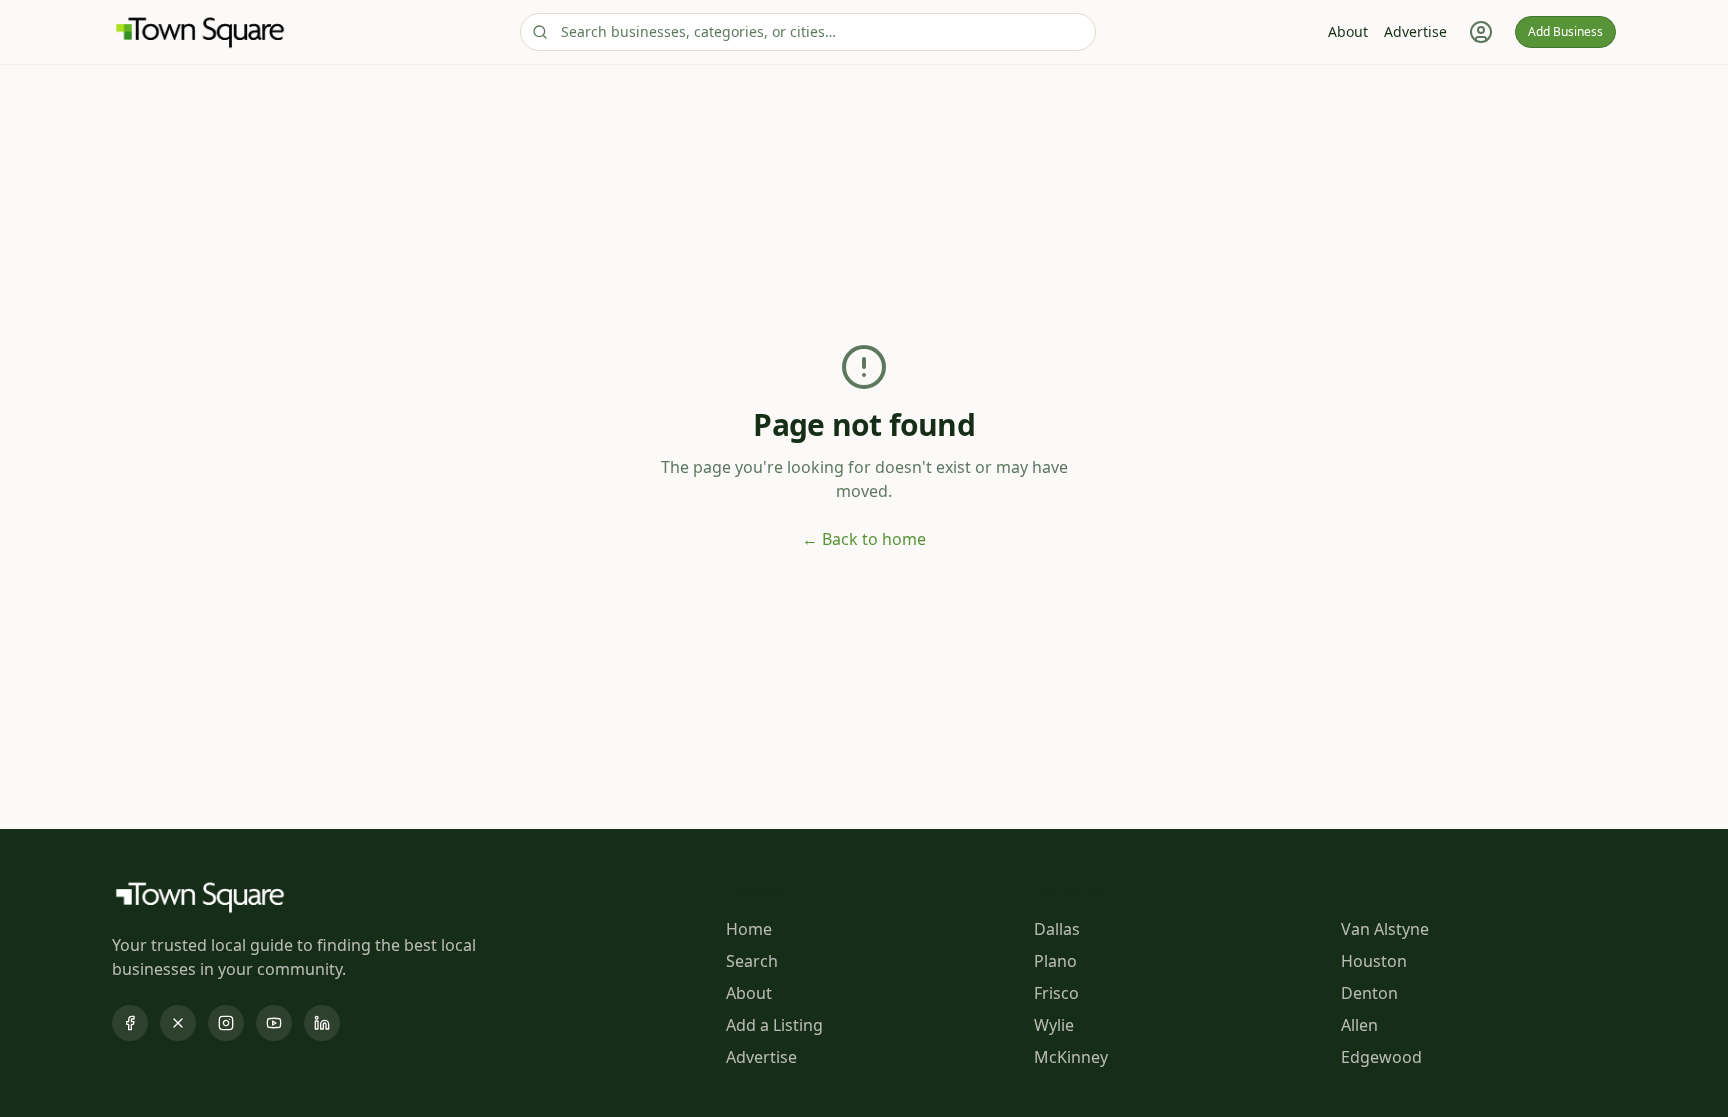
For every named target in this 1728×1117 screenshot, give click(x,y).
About (1348, 31)
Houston (1374, 961)
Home (749, 929)
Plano (1055, 961)
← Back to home (864, 539)
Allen (1359, 1025)
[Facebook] (130, 1023)
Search (752, 961)
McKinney (1071, 1057)
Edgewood (1381, 1057)
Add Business (1565, 31)
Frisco (1056, 993)
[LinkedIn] (322, 1023)
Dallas (1057, 929)
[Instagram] (226, 1023)
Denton (1369, 993)
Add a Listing (774, 1025)
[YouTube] (274, 1023)
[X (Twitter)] (178, 1023)
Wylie (1054, 1025)
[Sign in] (1481, 32)
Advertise (1415, 31)
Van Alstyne (1385, 929)
